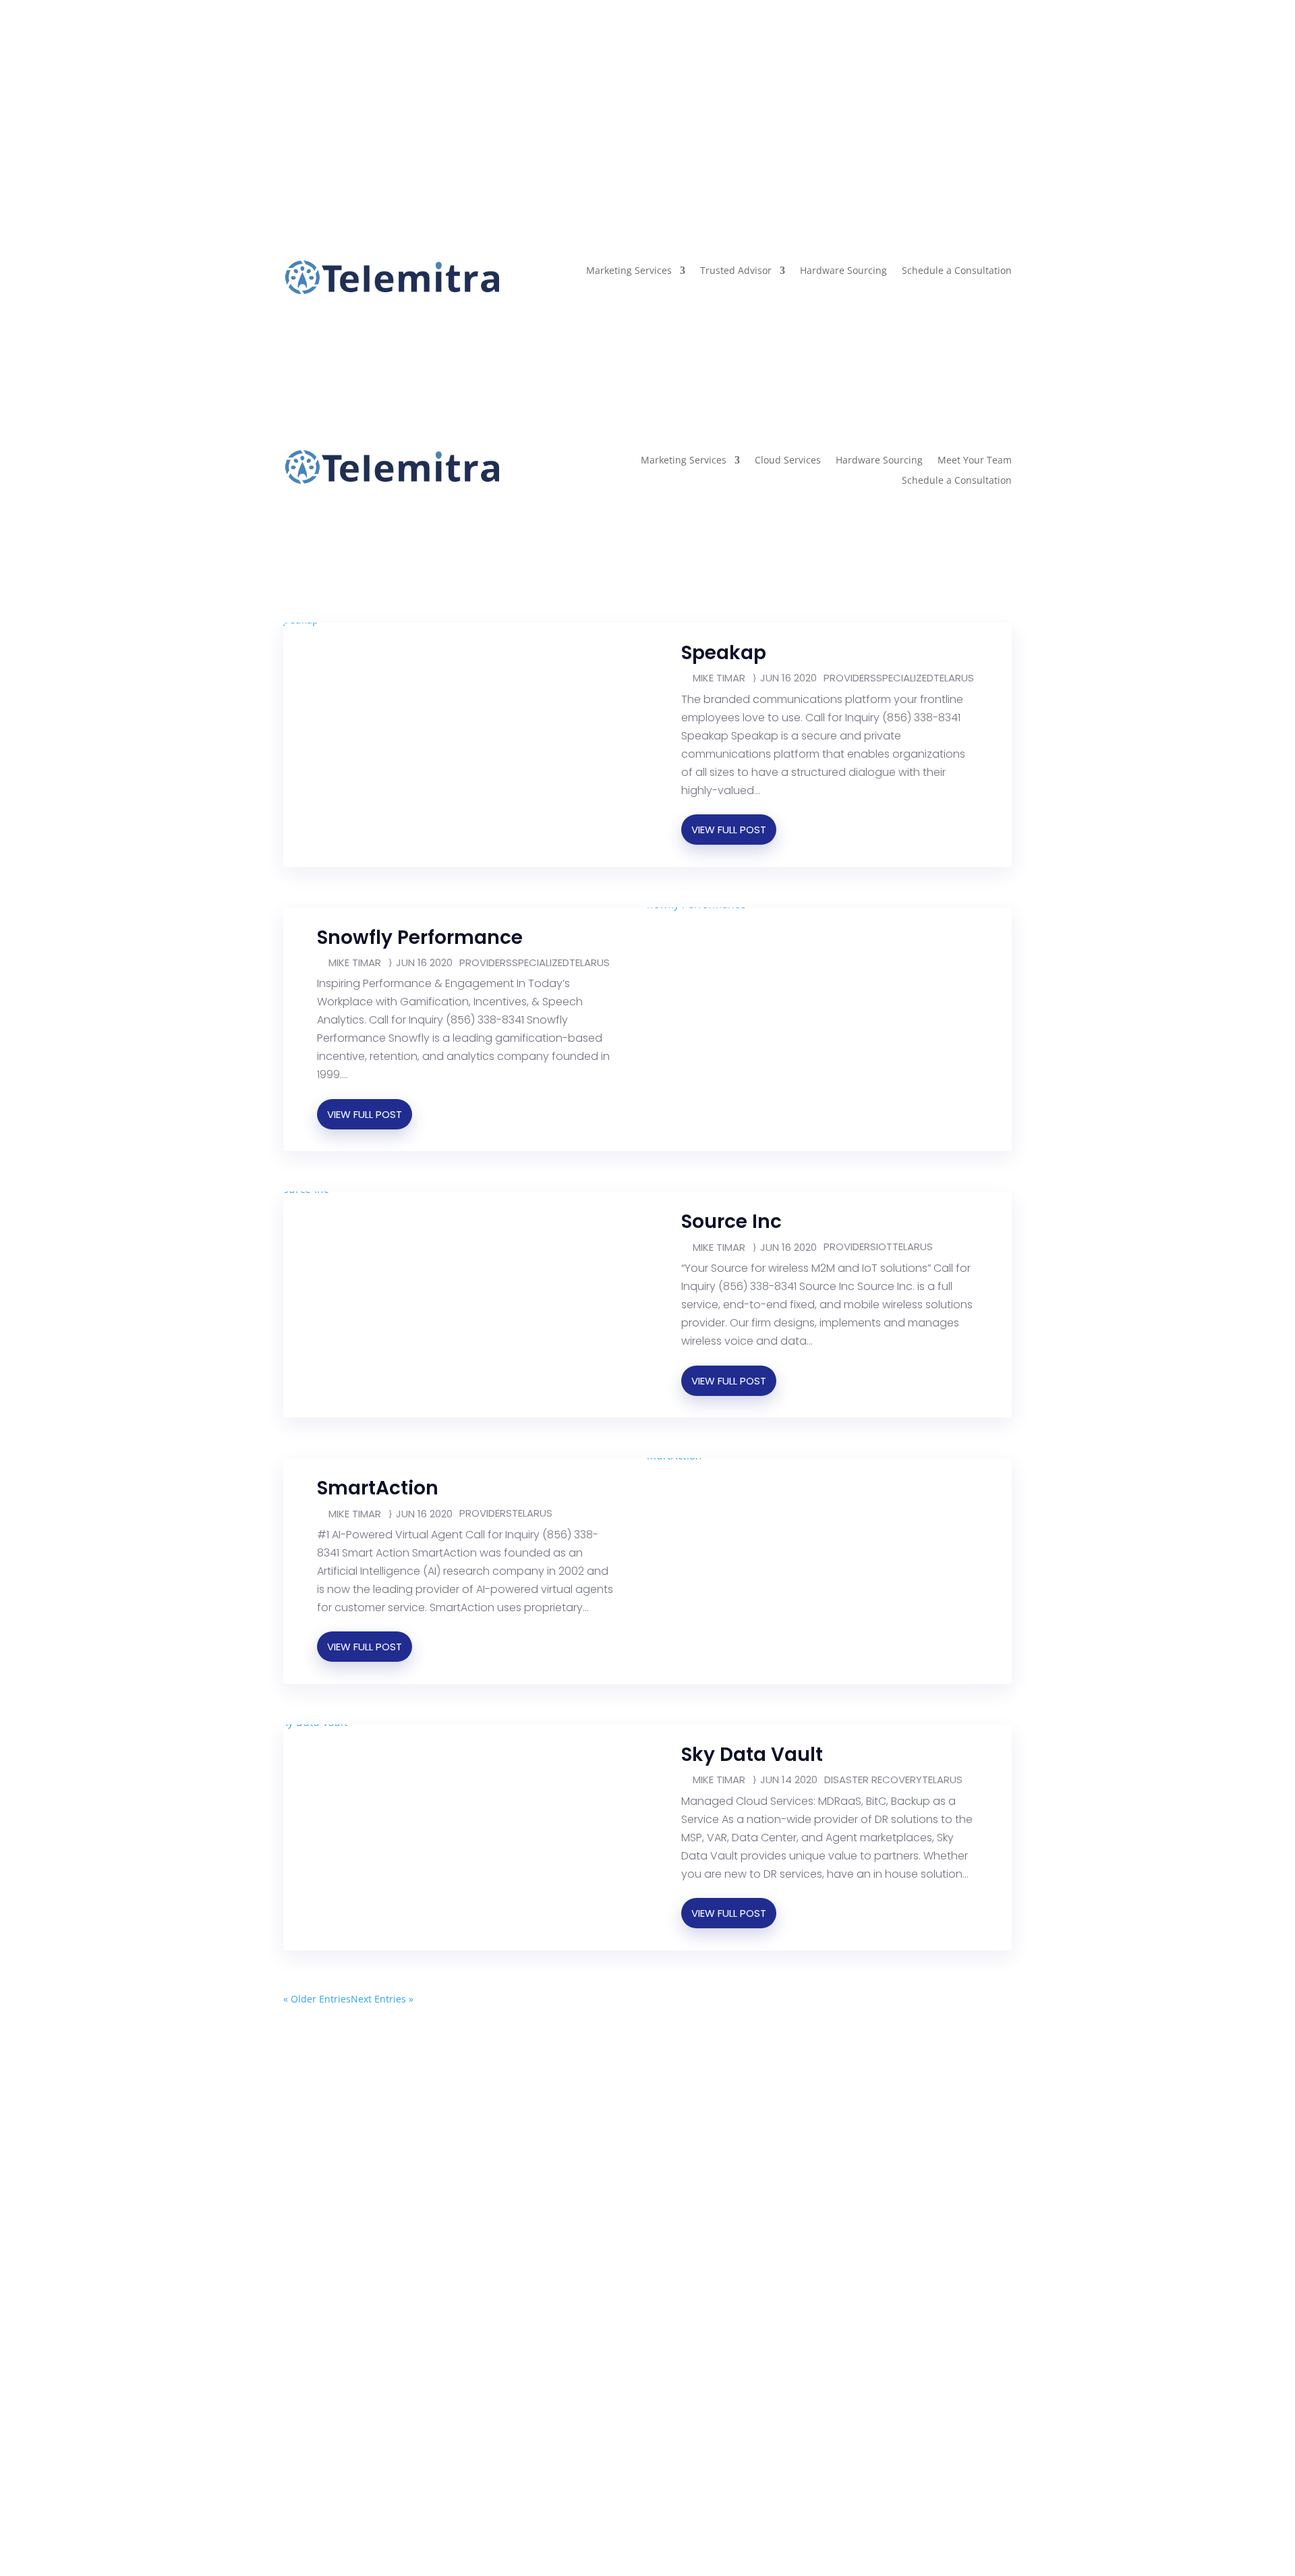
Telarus (954, 678)
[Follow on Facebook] (294, 88)
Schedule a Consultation (957, 271)
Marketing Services (629, 271)
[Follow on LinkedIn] (348, 88)
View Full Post (729, 830)
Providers (850, 678)
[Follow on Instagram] (321, 88)
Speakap (724, 653)
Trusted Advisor (736, 271)
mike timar (719, 678)
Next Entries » (382, 1999)
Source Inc (731, 1222)
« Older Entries (317, 1999)
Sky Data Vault (752, 1755)
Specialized (905, 678)
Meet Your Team (975, 461)
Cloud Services (788, 461)
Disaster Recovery (873, 1780)
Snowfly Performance (420, 937)
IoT (884, 1247)
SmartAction (378, 1488)
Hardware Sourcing (843, 271)
